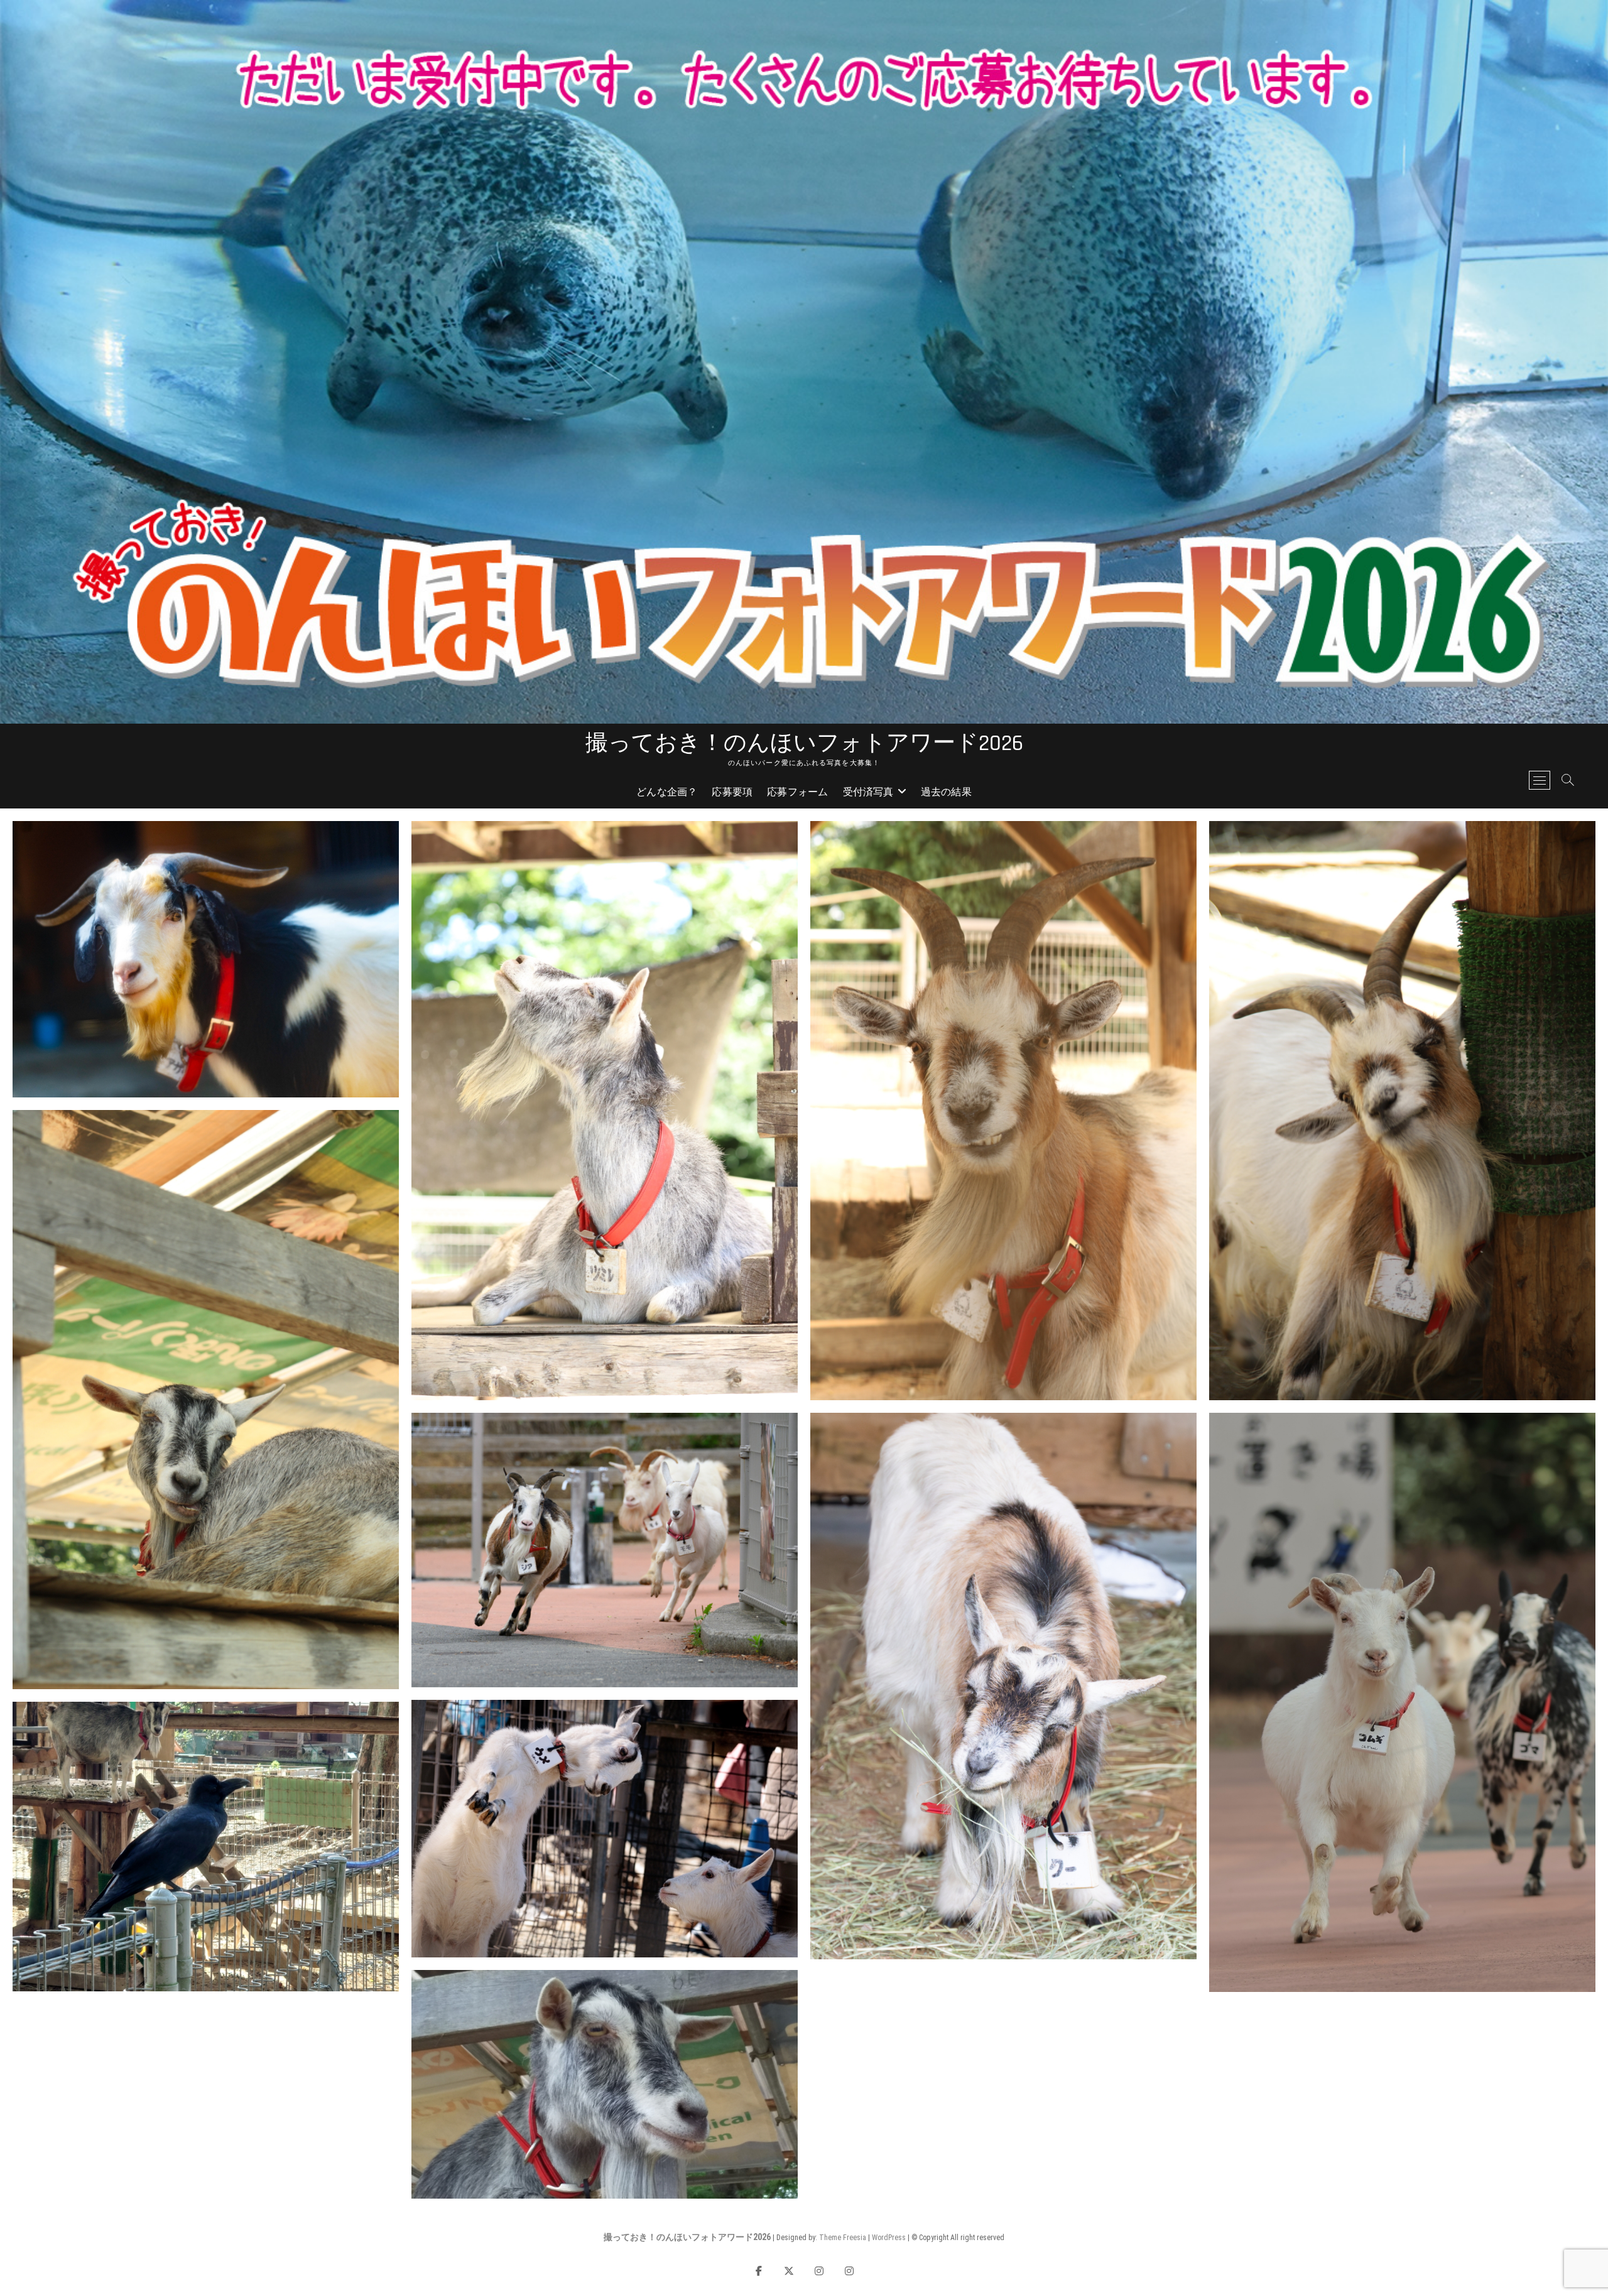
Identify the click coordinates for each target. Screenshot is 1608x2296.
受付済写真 (868, 792)
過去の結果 (946, 792)
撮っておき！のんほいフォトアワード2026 (804, 744)
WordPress (889, 2238)
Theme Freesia (843, 2238)
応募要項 (732, 792)
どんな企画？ (667, 792)
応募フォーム (797, 792)
